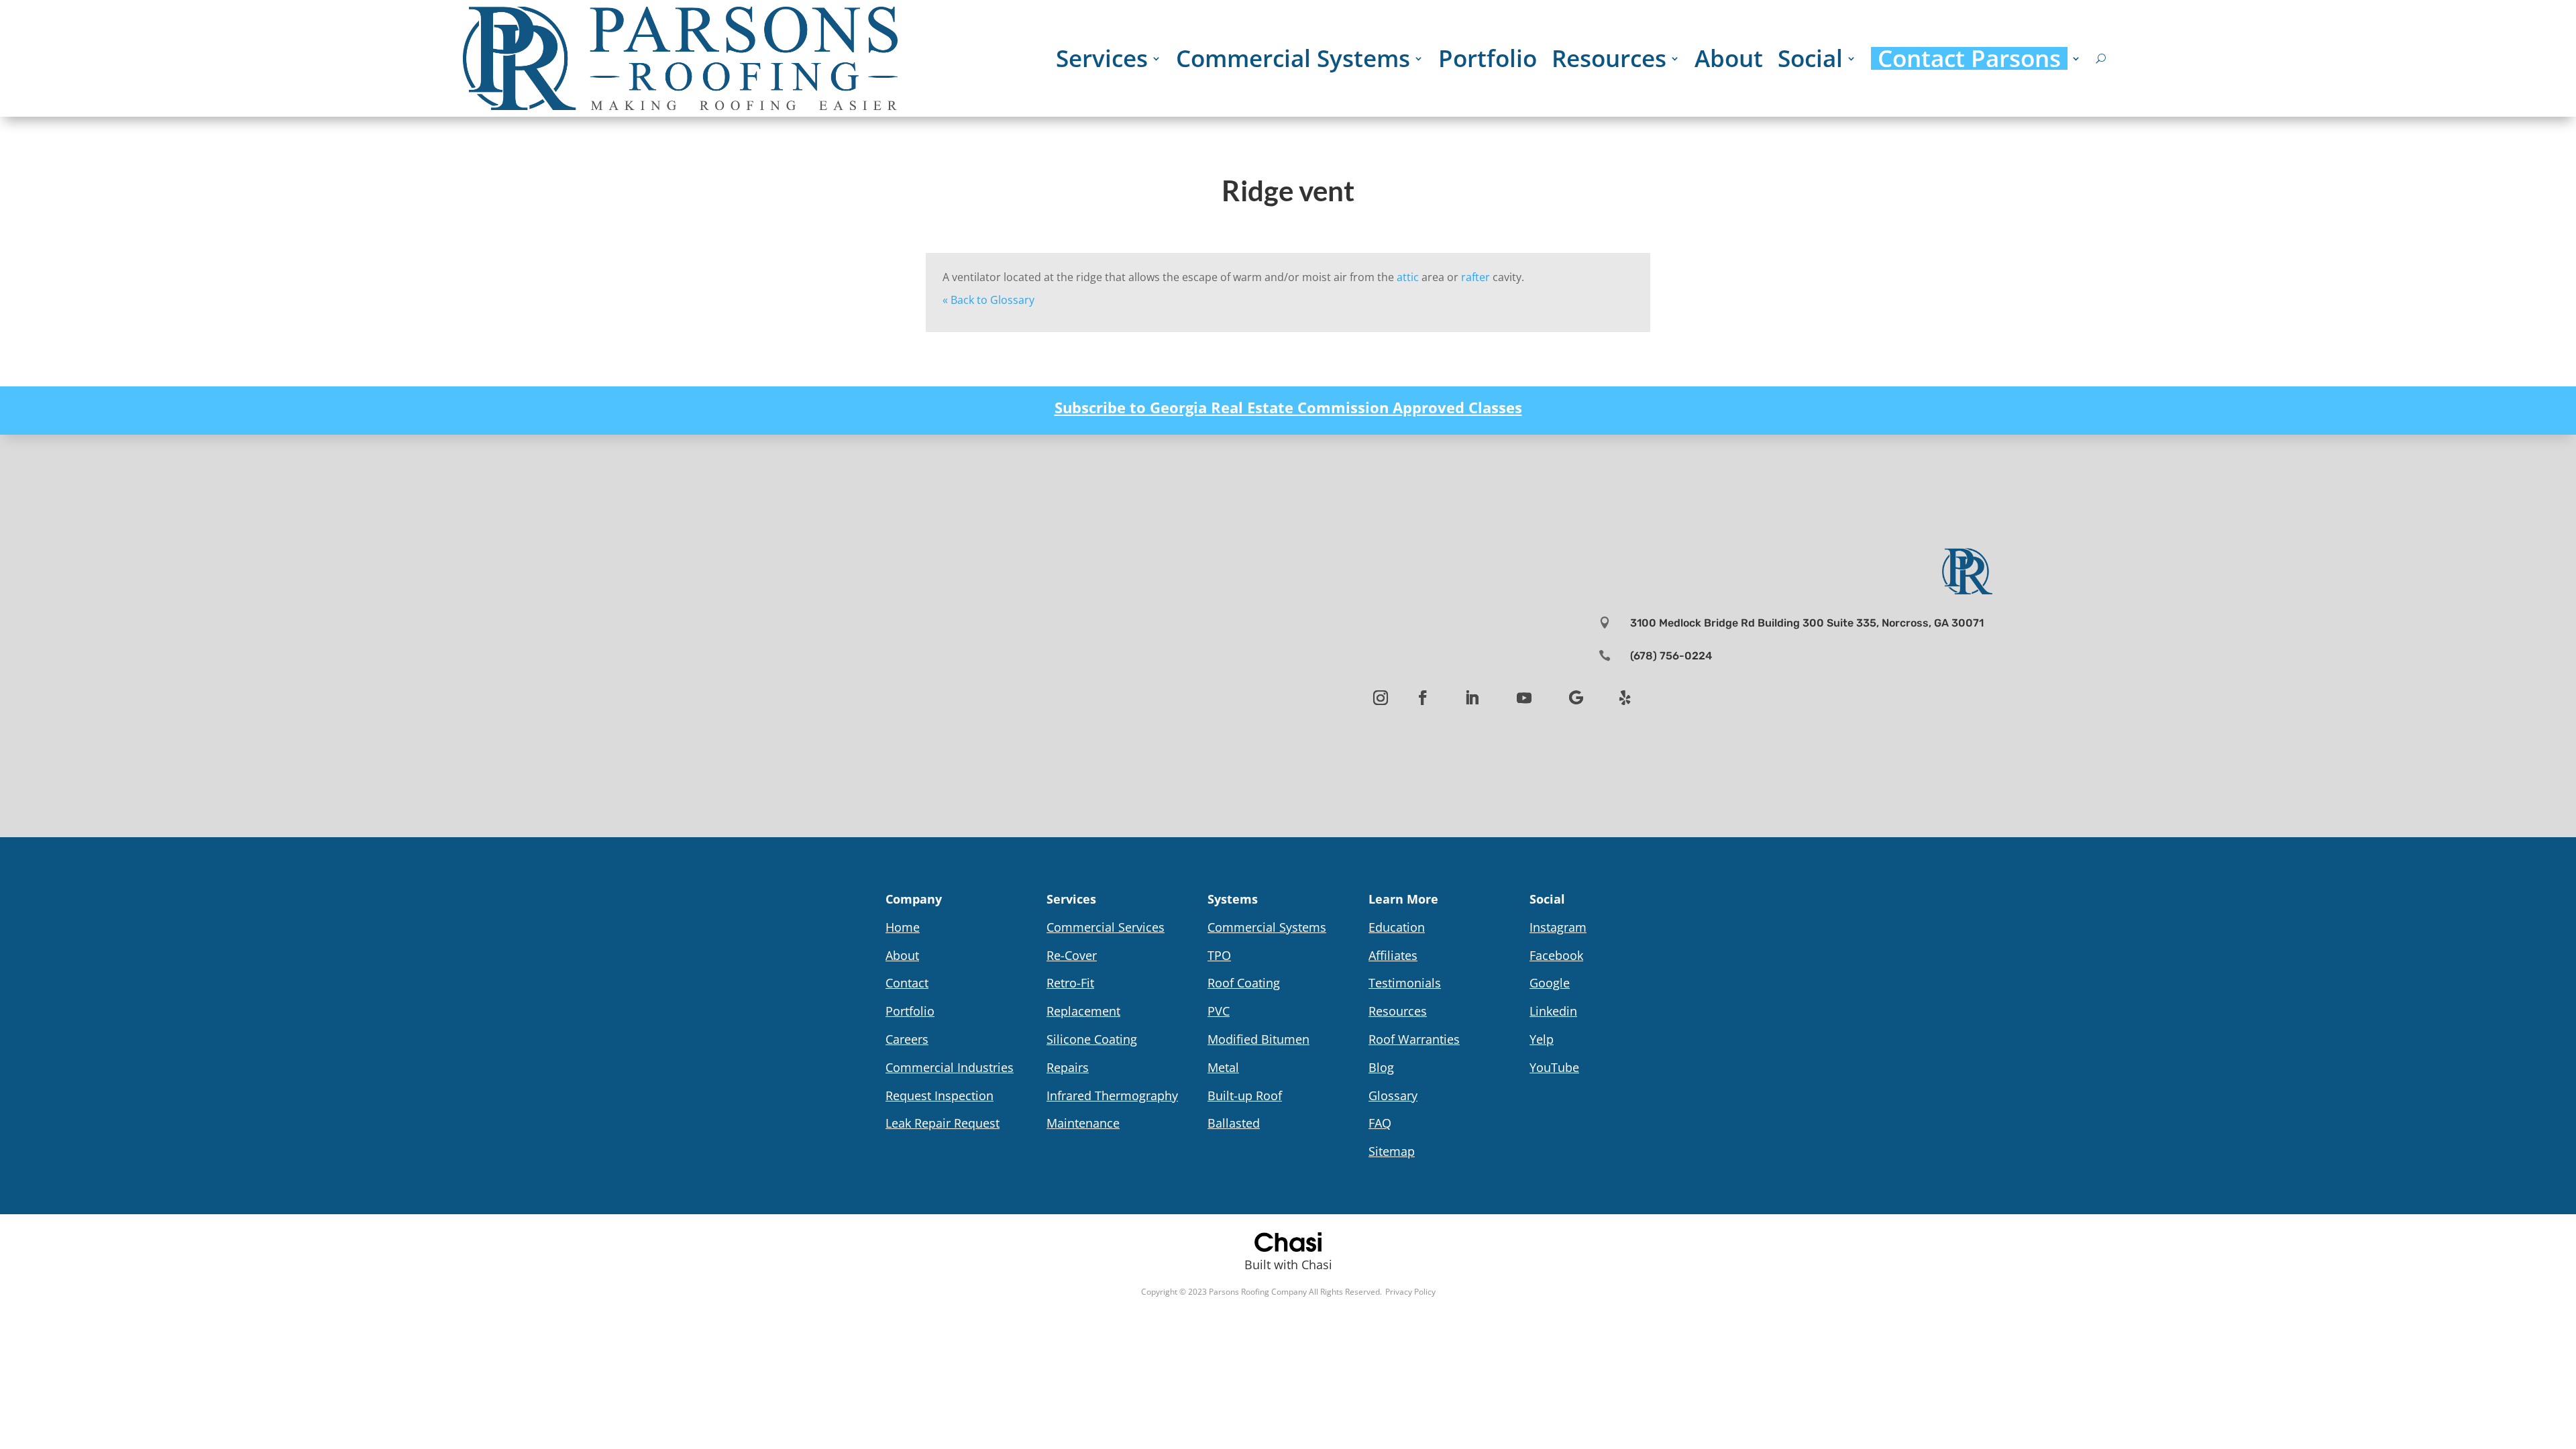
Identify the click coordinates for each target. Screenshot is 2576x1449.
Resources (1609, 58)
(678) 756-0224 (1671, 656)
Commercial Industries (950, 1067)
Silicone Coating (1092, 1039)
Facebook (1556, 955)
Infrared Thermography (1112, 1095)
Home (903, 927)
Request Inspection (940, 1095)
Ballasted (1234, 1123)
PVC (1219, 1011)
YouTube (1554, 1067)
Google (1550, 983)
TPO (1219, 955)
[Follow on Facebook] (1423, 698)
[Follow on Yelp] (1625, 698)
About (1729, 58)
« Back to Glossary (988, 300)
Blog (1381, 1067)
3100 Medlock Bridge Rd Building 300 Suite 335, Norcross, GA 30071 (1807, 623)
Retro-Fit (1070, 983)
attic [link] (1408, 277)
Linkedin (1553, 1011)
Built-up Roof (1245, 1095)
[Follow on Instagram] (1381, 698)
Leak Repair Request (943, 1123)
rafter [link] (1475, 277)
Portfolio (1488, 58)
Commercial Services (1106, 927)
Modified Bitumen (1258, 1039)
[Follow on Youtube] (1524, 698)
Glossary (1393, 1095)
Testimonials (1405, 983)
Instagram (1558, 927)
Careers (907, 1039)
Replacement (1083, 1011)
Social (1810, 58)
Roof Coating (1244, 983)
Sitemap (1392, 1151)
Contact (907, 983)
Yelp (1542, 1039)
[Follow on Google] (1576, 698)
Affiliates (1393, 955)
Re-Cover (1072, 955)
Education (1397, 927)
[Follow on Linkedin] (1472, 698)
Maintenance (1083, 1123)
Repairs (1068, 1067)
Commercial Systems (1293, 58)
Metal (1223, 1067)
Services (1102, 58)
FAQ (1380, 1123)
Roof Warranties (1414, 1039)
